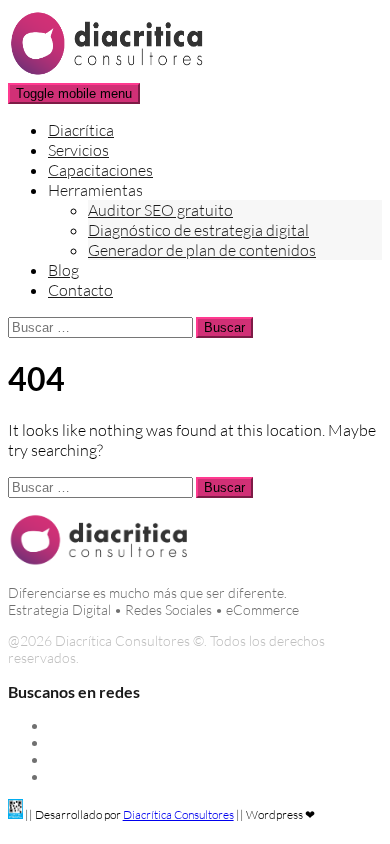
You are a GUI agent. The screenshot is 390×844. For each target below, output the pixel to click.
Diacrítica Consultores (178, 814)
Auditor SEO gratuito (160, 210)
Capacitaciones (100, 170)
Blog (63, 270)
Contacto (80, 290)
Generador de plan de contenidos (202, 250)
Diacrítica (81, 130)
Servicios (78, 150)
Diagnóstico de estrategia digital (198, 230)
